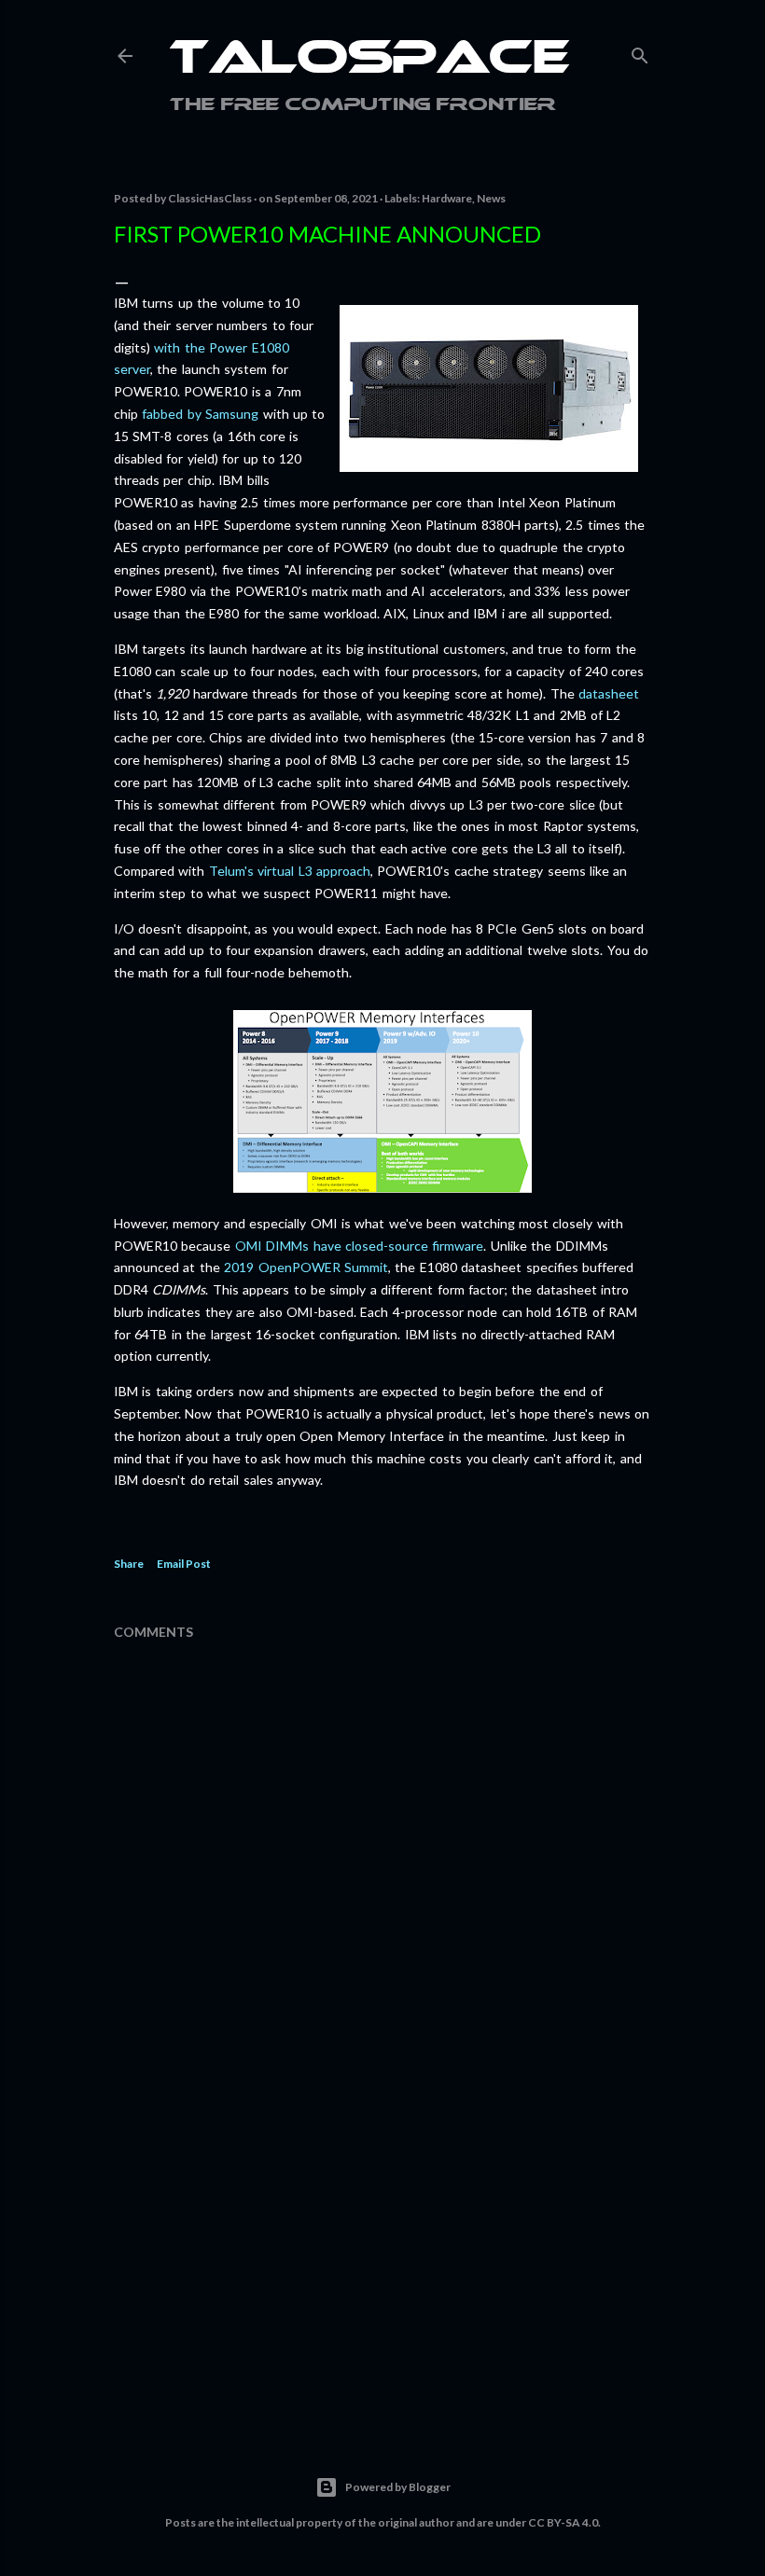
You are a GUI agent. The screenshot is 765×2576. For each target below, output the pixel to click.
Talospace (369, 61)
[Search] (640, 52)
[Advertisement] (382, 2252)
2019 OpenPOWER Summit (306, 1267)
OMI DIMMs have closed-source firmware (360, 1246)
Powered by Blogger (398, 2487)
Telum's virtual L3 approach (290, 871)
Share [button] (129, 1564)
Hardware (447, 198)
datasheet (609, 693)
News (491, 198)
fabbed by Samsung (200, 414)
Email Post (184, 1564)
